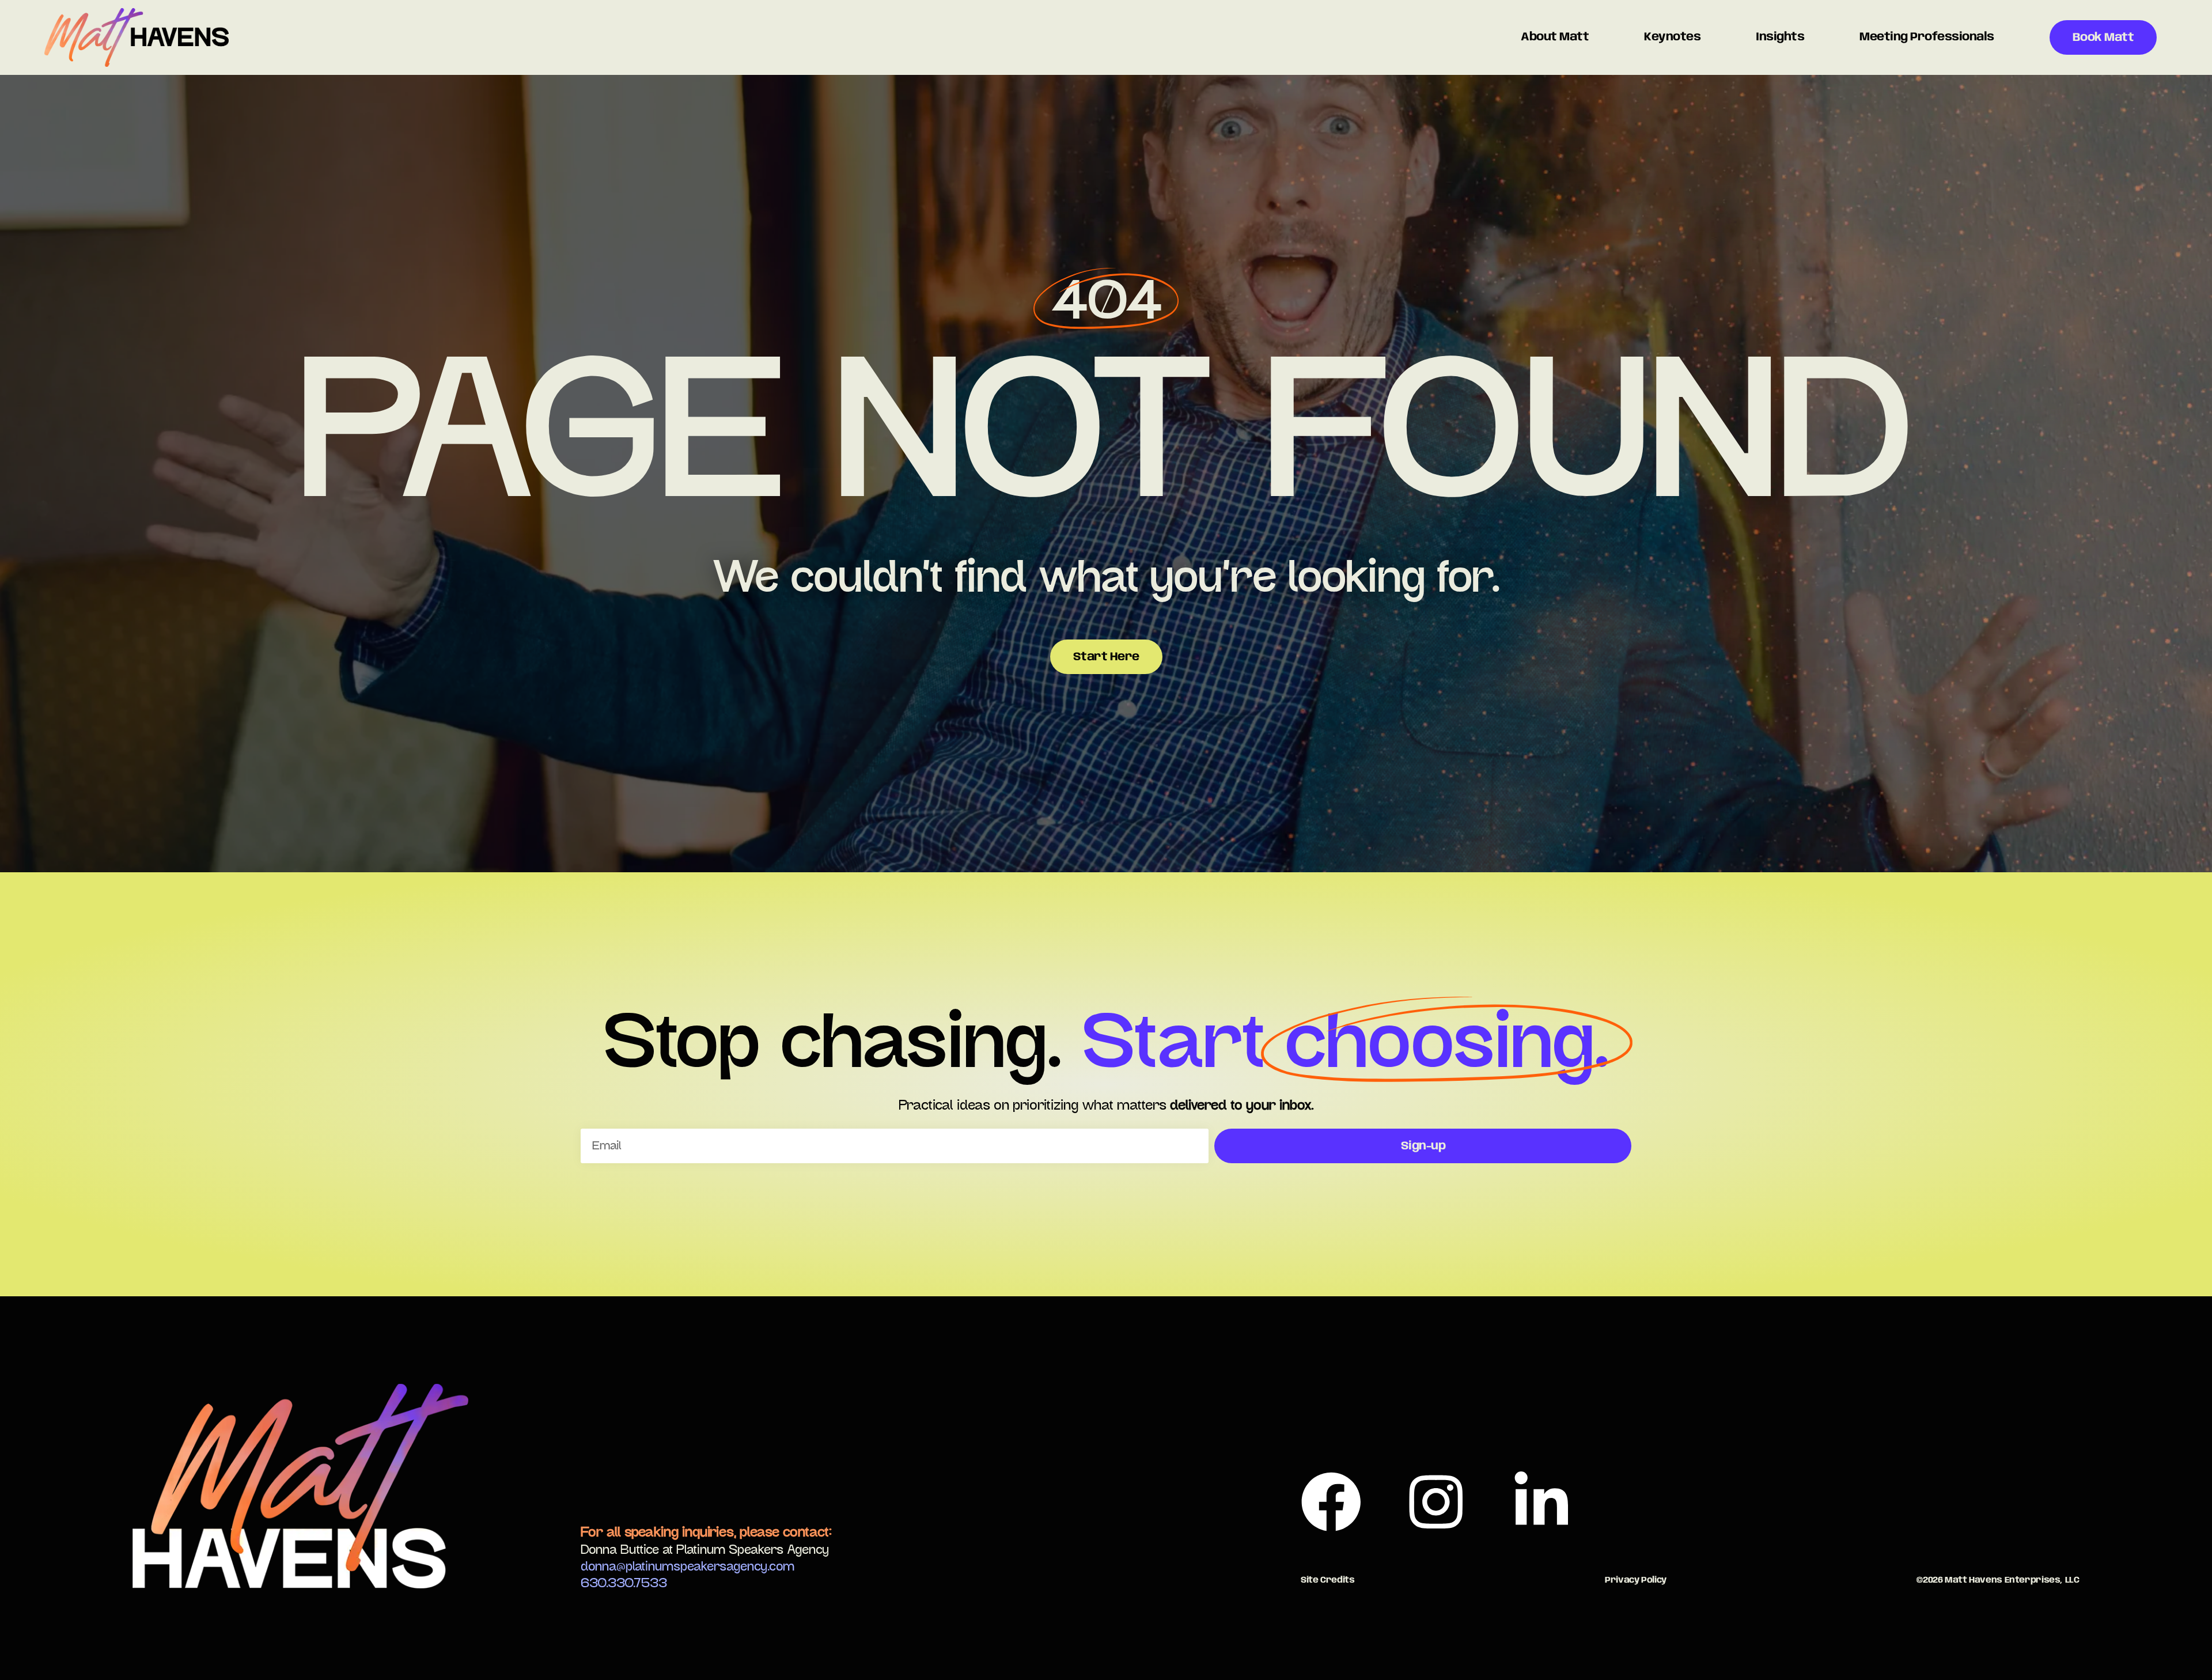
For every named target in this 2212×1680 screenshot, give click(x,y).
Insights (1780, 37)
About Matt (1555, 37)
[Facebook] (1331, 1501)
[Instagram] (1436, 1501)
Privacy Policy (1636, 1580)
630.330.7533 (624, 1583)
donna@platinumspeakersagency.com (688, 1567)
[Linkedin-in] (1541, 1501)
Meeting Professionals (1927, 37)
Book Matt (2103, 38)
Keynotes (1672, 37)
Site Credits (1328, 1580)
